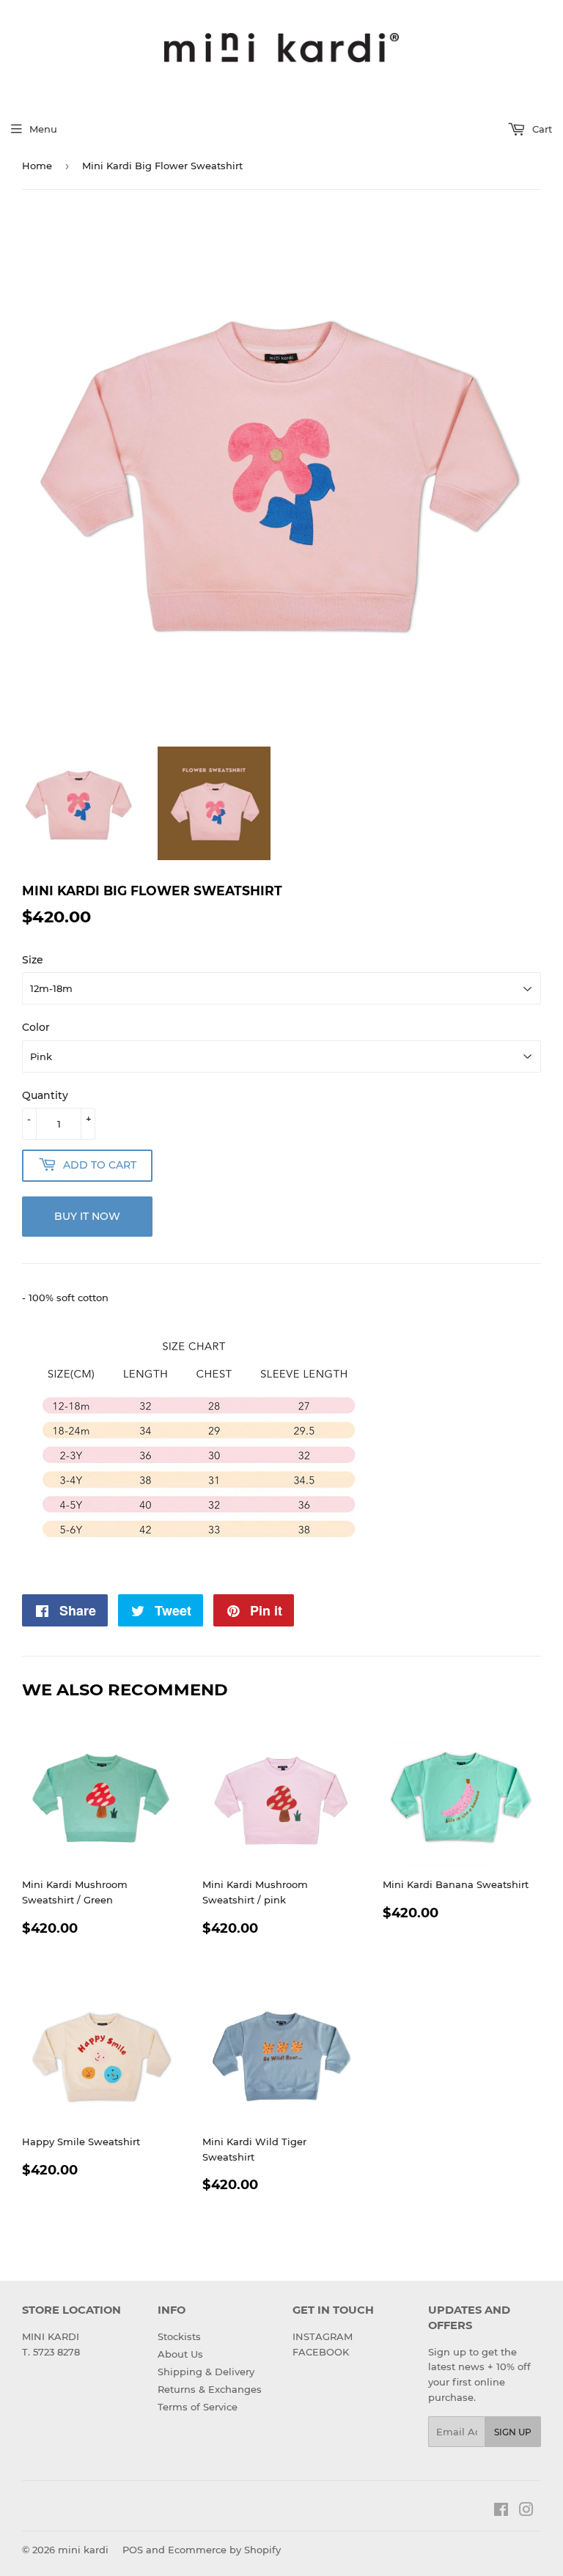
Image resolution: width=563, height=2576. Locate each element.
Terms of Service (198, 2407)
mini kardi (83, 2550)
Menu (43, 129)
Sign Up (513, 2432)
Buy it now (87, 1216)
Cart (541, 129)
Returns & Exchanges (210, 2389)
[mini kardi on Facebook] (501, 2512)
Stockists (179, 2336)
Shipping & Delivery (206, 2372)
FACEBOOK (321, 2352)
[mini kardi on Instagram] (526, 2512)
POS (133, 2550)
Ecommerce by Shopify (224, 2550)
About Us (180, 2354)
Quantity (45, 1095)
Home (37, 166)
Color (36, 1027)
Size (33, 960)
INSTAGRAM (323, 2336)
